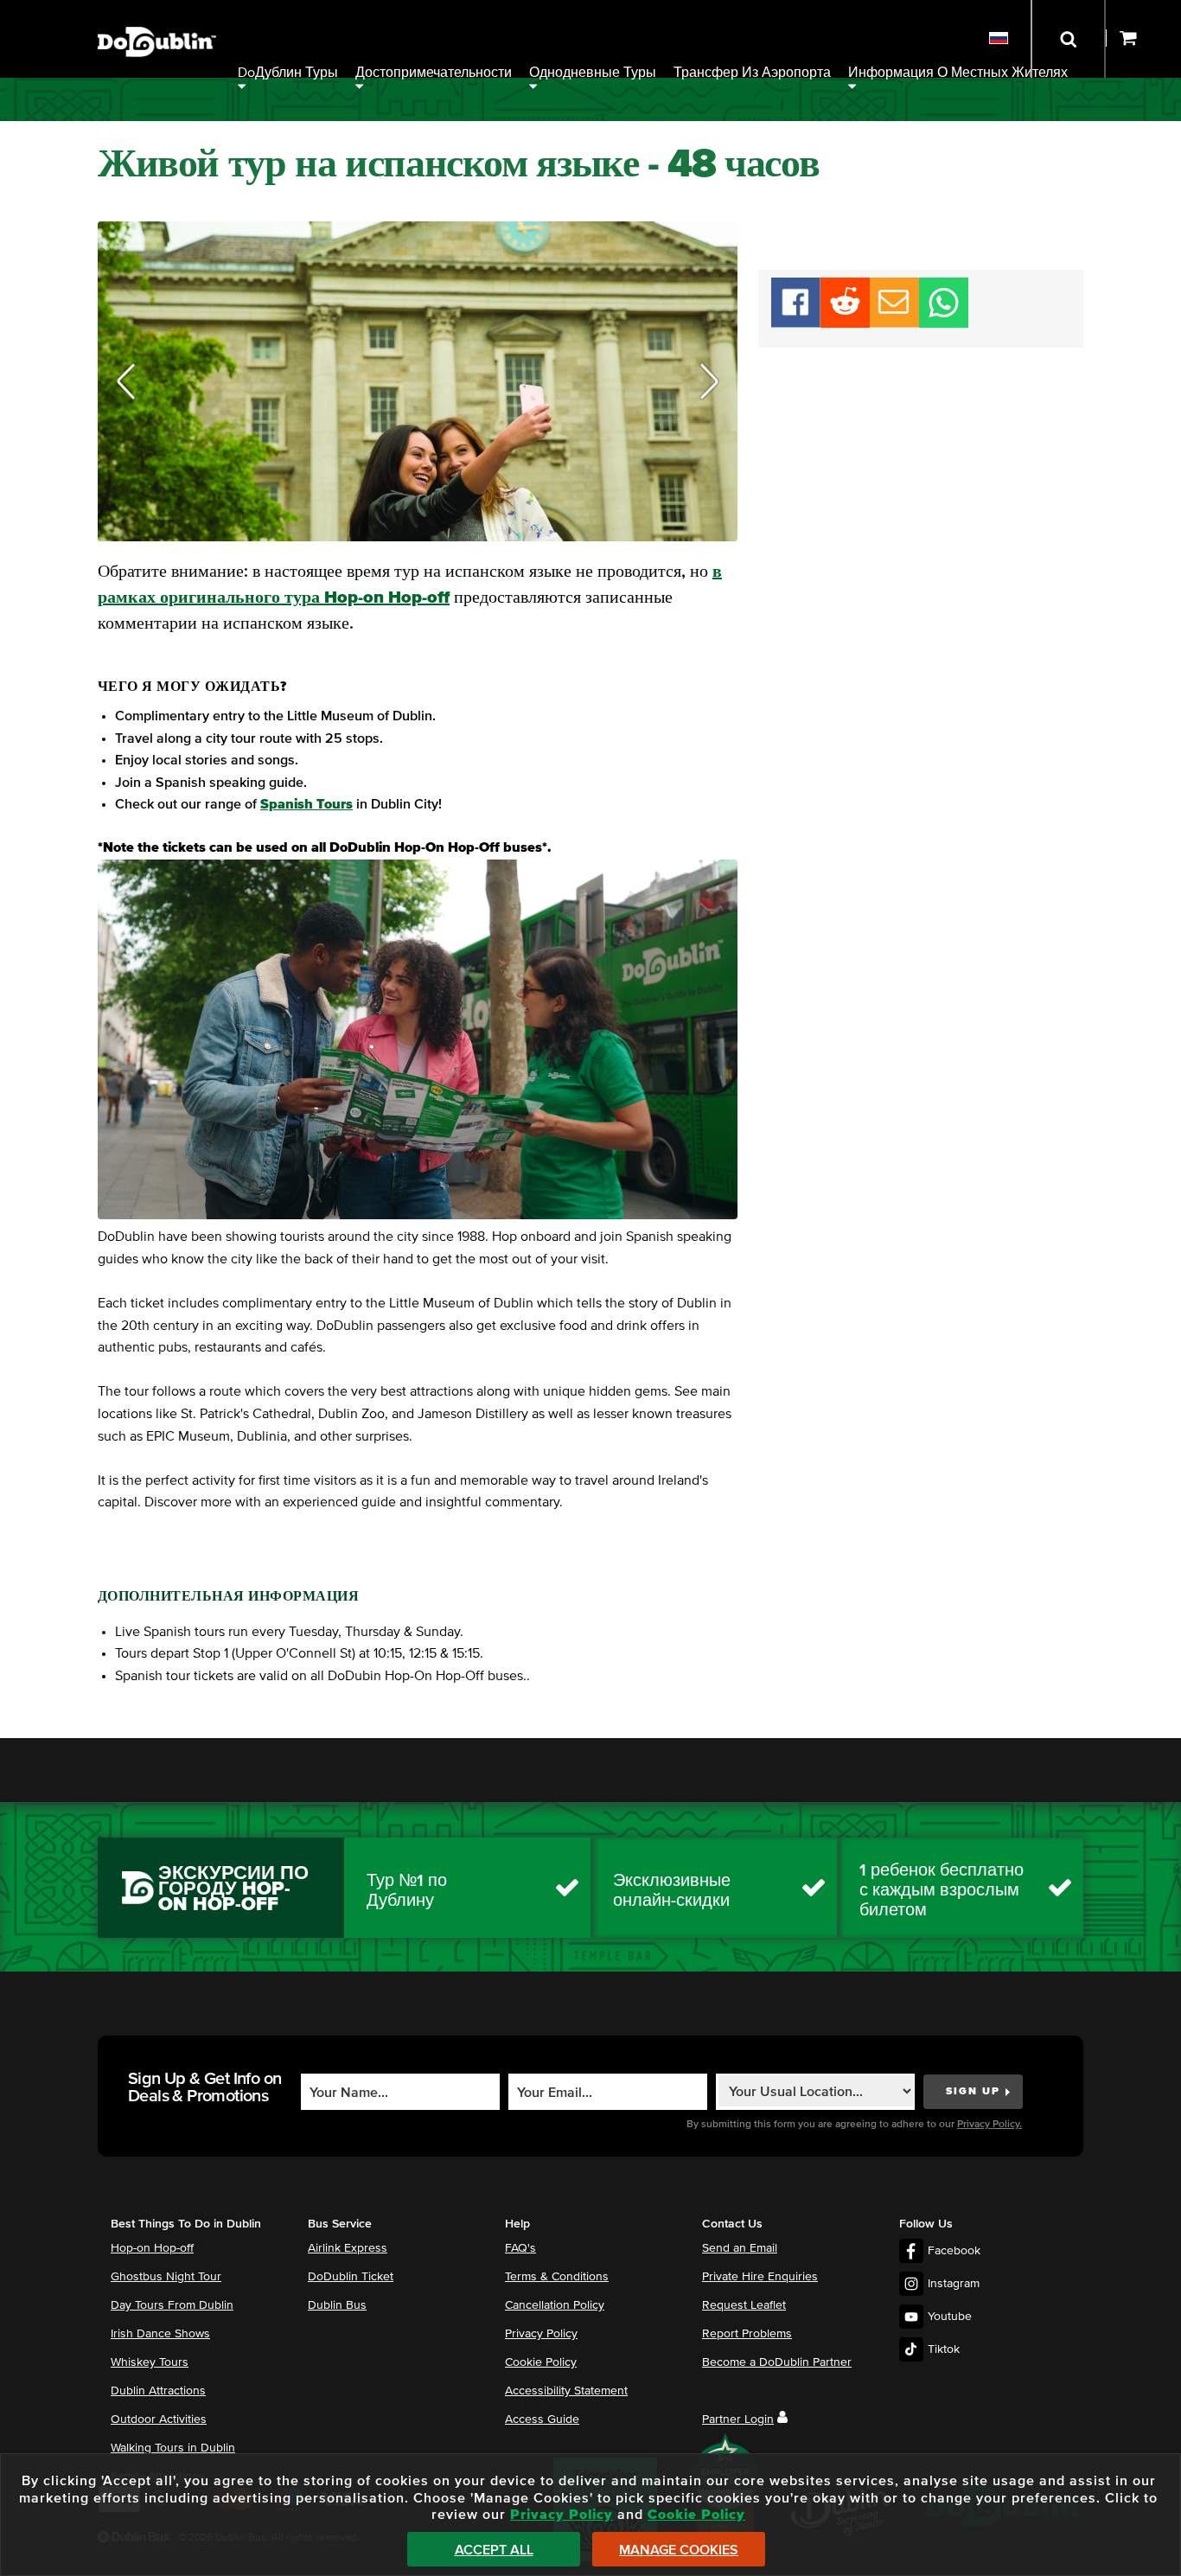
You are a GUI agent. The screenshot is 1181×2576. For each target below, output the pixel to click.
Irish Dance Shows (160, 2334)
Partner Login (738, 2419)
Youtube (950, 2317)
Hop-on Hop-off (152, 2248)
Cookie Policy (541, 2362)
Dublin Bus (337, 2305)
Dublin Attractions (158, 2391)
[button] (126, 382)
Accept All (494, 2550)
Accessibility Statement (566, 2391)
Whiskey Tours (150, 2362)
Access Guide (542, 2419)
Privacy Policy (541, 2334)
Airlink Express (348, 2248)
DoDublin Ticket (351, 2277)
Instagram (954, 2284)
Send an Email (740, 2248)
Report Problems (747, 2334)
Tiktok (944, 2349)
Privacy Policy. (989, 2125)
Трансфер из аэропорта (752, 73)
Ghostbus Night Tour (166, 2277)
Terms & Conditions (557, 2277)
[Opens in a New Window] (845, 323)
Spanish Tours (306, 804)
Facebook (954, 2251)
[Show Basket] (1143, 39)
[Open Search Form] (1068, 39)
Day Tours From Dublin (172, 2305)
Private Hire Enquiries (760, 2277)
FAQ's (520, 2248)
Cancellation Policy (555, 2305)
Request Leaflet (744, 2305)
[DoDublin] (157, 15)
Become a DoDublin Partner (777, 2362)
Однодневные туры (593, 73)
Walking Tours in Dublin (173, 2448)
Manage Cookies (679, 2550)
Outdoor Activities (159, 2419)
